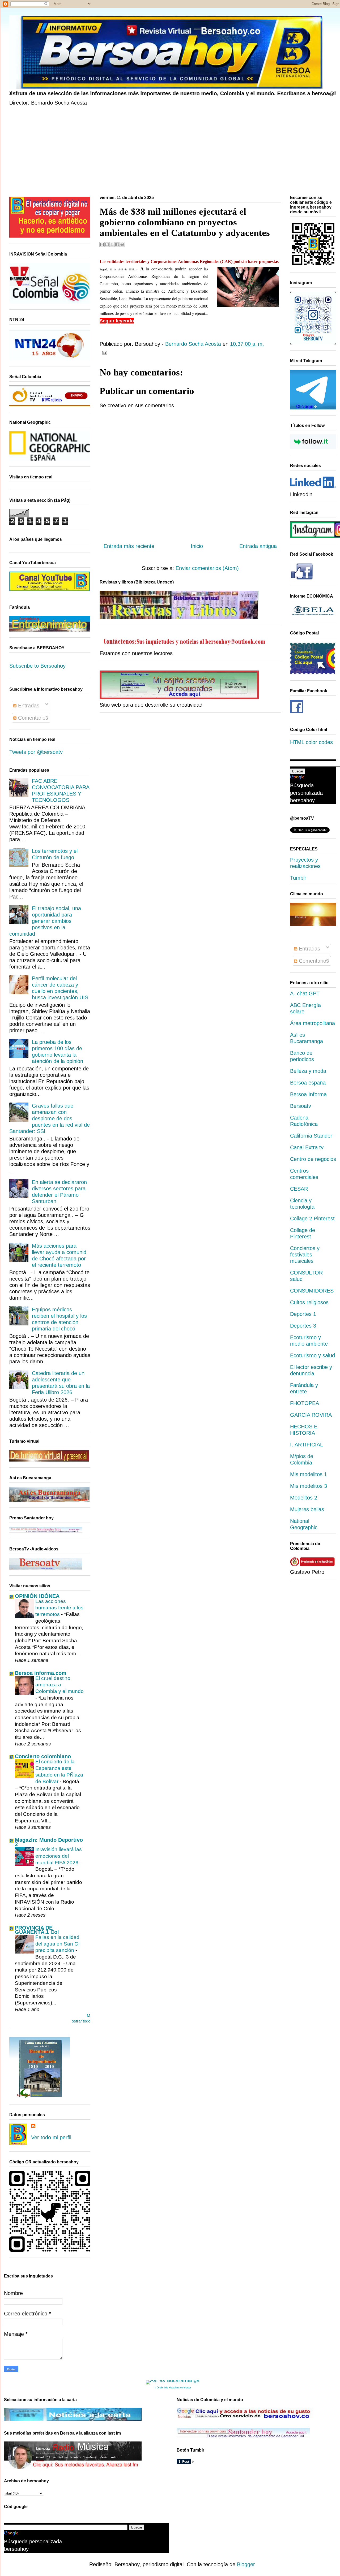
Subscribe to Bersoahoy (37, 666)
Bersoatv (301, 1106)
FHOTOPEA (305, 1403)
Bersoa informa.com (41, 1673)
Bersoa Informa (308, 1094)
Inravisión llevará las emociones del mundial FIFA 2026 (59, 1856)
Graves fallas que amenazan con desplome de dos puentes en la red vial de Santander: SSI (50, 1118)
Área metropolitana (313, 1023)
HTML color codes (311, 742)
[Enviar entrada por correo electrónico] (103, 352)
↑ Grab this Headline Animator (173, 2387)
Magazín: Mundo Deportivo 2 (49, 1842)
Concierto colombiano (43, 1756)
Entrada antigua (258, 546)
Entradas (28, 706)
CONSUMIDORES (312, 1291)
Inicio (197, 546)
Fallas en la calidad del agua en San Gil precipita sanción (58, 1944)
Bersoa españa (308, 1083)
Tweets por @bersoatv (36, 752)
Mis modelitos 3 (309, 1486)
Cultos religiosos (309, 1302)
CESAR (299, 1189)
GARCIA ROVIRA (311, 1415)
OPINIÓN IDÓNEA (37, 1596)
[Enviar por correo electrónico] (102, 244)
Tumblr (298, 878)
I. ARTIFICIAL (307, 1445)
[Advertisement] (169, 152)
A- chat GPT (305, 993)
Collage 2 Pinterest (312, 1218)
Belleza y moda (308, 1071)
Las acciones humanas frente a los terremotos (59, 1608)
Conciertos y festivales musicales (305, 1255)
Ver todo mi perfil (51, 2137)
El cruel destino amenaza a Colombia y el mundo (59, 1685)
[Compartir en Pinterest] (122, 244)
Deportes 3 (303, 1326)
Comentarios (32, 718)
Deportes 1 (303, 1314)
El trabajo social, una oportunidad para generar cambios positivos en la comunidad (45, 921)
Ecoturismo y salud (313, 1355)
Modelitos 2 (304, 1498)
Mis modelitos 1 (309, 1474)
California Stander (311, 1136)
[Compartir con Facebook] (117, 244)
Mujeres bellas (307, 1509)
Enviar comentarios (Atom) (207, 568)
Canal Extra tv (307, 1147)
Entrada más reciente (129, 546)
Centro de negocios (313, 1159)
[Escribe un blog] (107, 244)
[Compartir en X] (112, 244)
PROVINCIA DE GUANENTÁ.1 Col (37, 1930)
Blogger (246, 2564)
